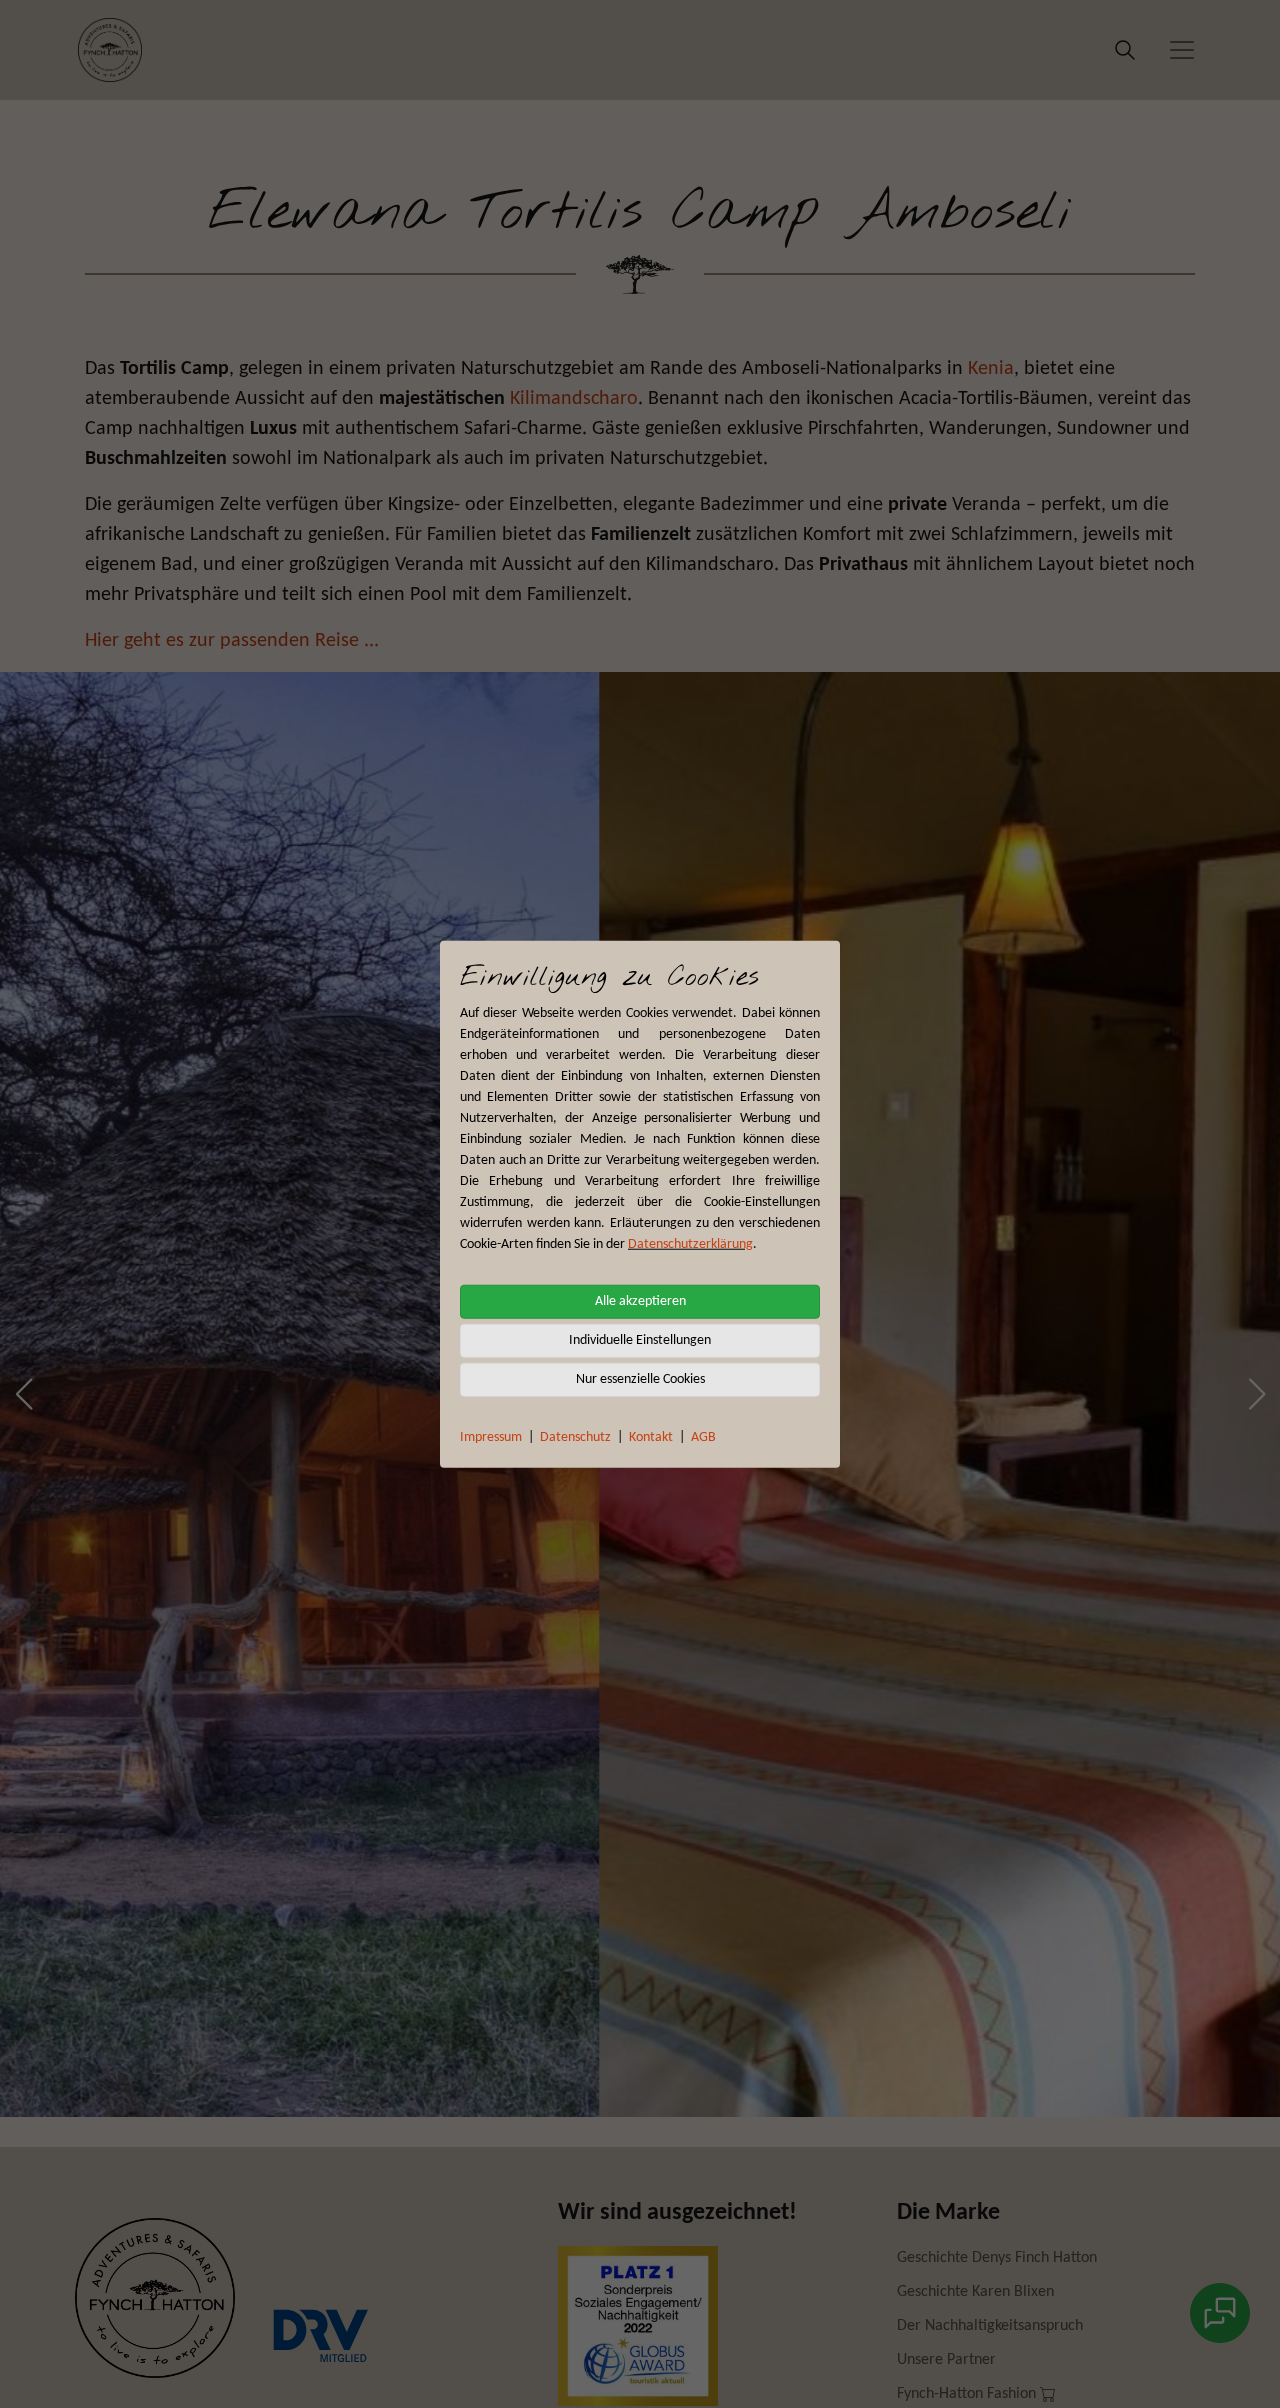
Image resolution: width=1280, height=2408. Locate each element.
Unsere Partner (946, 2360)
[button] (23, 1394)
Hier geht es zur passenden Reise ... (232, 641)
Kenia (991, 369)
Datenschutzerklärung (690, 1243)
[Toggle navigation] (1182, 50)
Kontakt (651, 1436)
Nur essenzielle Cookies (640, 1378)
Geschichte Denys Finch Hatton (997, 2258)
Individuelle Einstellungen (640, 1339)
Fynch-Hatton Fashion (968, 2394)
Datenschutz (575, 1436)
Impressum (491, 1436)
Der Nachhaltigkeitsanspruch (990, 2326)
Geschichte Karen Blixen (975, 2292)
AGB (703, 1436)
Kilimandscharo (574, 399)
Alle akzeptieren (640, 1300)
